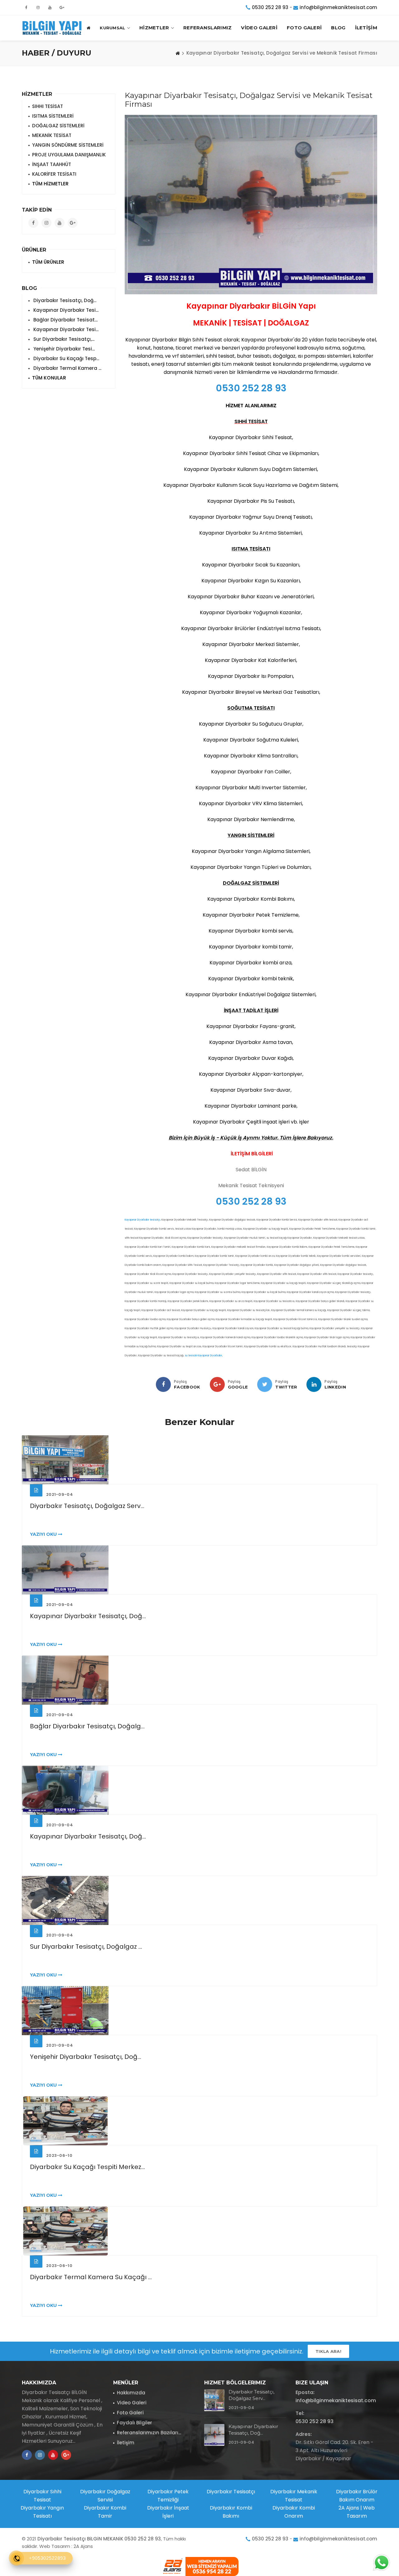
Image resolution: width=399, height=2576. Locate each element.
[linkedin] (314, 1384)
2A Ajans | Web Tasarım (357, 2512)
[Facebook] (163, 1384)
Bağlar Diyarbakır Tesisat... (65, 320)
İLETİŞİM (366, 28)
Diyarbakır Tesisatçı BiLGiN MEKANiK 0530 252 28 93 (99, 2539)
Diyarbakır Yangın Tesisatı (42, 2512)
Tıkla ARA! (328, 2351)
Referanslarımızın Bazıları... (149, 2433)
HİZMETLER (154, 28)
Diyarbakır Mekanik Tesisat (294, 2496)
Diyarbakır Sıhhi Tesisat (42, 2496)
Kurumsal (112, 28)
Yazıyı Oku (44, 1534)
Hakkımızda (131, 2393)
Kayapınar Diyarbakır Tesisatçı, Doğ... (88, 1616)
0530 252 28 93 (270, 7)
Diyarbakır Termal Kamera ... (67, 368)
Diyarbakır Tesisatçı (231, 2492)
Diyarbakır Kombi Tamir (105, 2512)
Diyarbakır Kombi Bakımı (231, 2512)
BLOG (338, 28)
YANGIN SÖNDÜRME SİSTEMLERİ (68, 145)
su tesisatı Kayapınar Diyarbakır (204, 1356)
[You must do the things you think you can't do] (214, 2400)
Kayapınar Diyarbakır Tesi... (65, 310)
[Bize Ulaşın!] (381, 2563)
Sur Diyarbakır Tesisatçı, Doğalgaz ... (86, 1947)
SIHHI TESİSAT (48, 106)
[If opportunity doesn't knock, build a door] (199, 1460)
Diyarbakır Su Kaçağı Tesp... (66, 358)
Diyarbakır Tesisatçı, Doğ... (64, 300)
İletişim (126, 2443)
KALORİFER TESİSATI (54, 174)
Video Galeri (132, 2403)
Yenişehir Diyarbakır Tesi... (63, 349)
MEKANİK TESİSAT (52, 135)
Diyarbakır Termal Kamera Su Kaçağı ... (91, 2277)
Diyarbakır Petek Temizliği (168, 2496)
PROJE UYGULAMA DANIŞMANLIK (69, 155)
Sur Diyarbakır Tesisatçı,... (63, 339)
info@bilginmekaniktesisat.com (338, 7)
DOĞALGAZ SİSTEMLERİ (58, 126)
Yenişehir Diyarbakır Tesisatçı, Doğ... (86, 2057)
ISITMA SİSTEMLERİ (53, 116)
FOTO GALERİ (304, 28)
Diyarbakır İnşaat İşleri (168, 2512)
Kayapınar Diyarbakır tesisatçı (142, 1220)
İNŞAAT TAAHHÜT (52, 164)
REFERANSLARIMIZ (208, 28)
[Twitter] (265, 1384)
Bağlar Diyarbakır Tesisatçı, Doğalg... (87, 1726)
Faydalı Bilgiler (135, 2423)
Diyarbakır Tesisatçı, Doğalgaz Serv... (87, 1506)
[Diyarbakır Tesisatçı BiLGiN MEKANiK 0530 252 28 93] (53, 28)
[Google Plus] (217, 1384)
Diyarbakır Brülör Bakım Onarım (357, 2496)
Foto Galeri (130, 2413)
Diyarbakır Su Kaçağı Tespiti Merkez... (87, 2167)
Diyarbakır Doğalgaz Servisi (105, 2496)
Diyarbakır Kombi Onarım (294, 2512)
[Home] (178, 53)
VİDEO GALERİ (259, 28)
